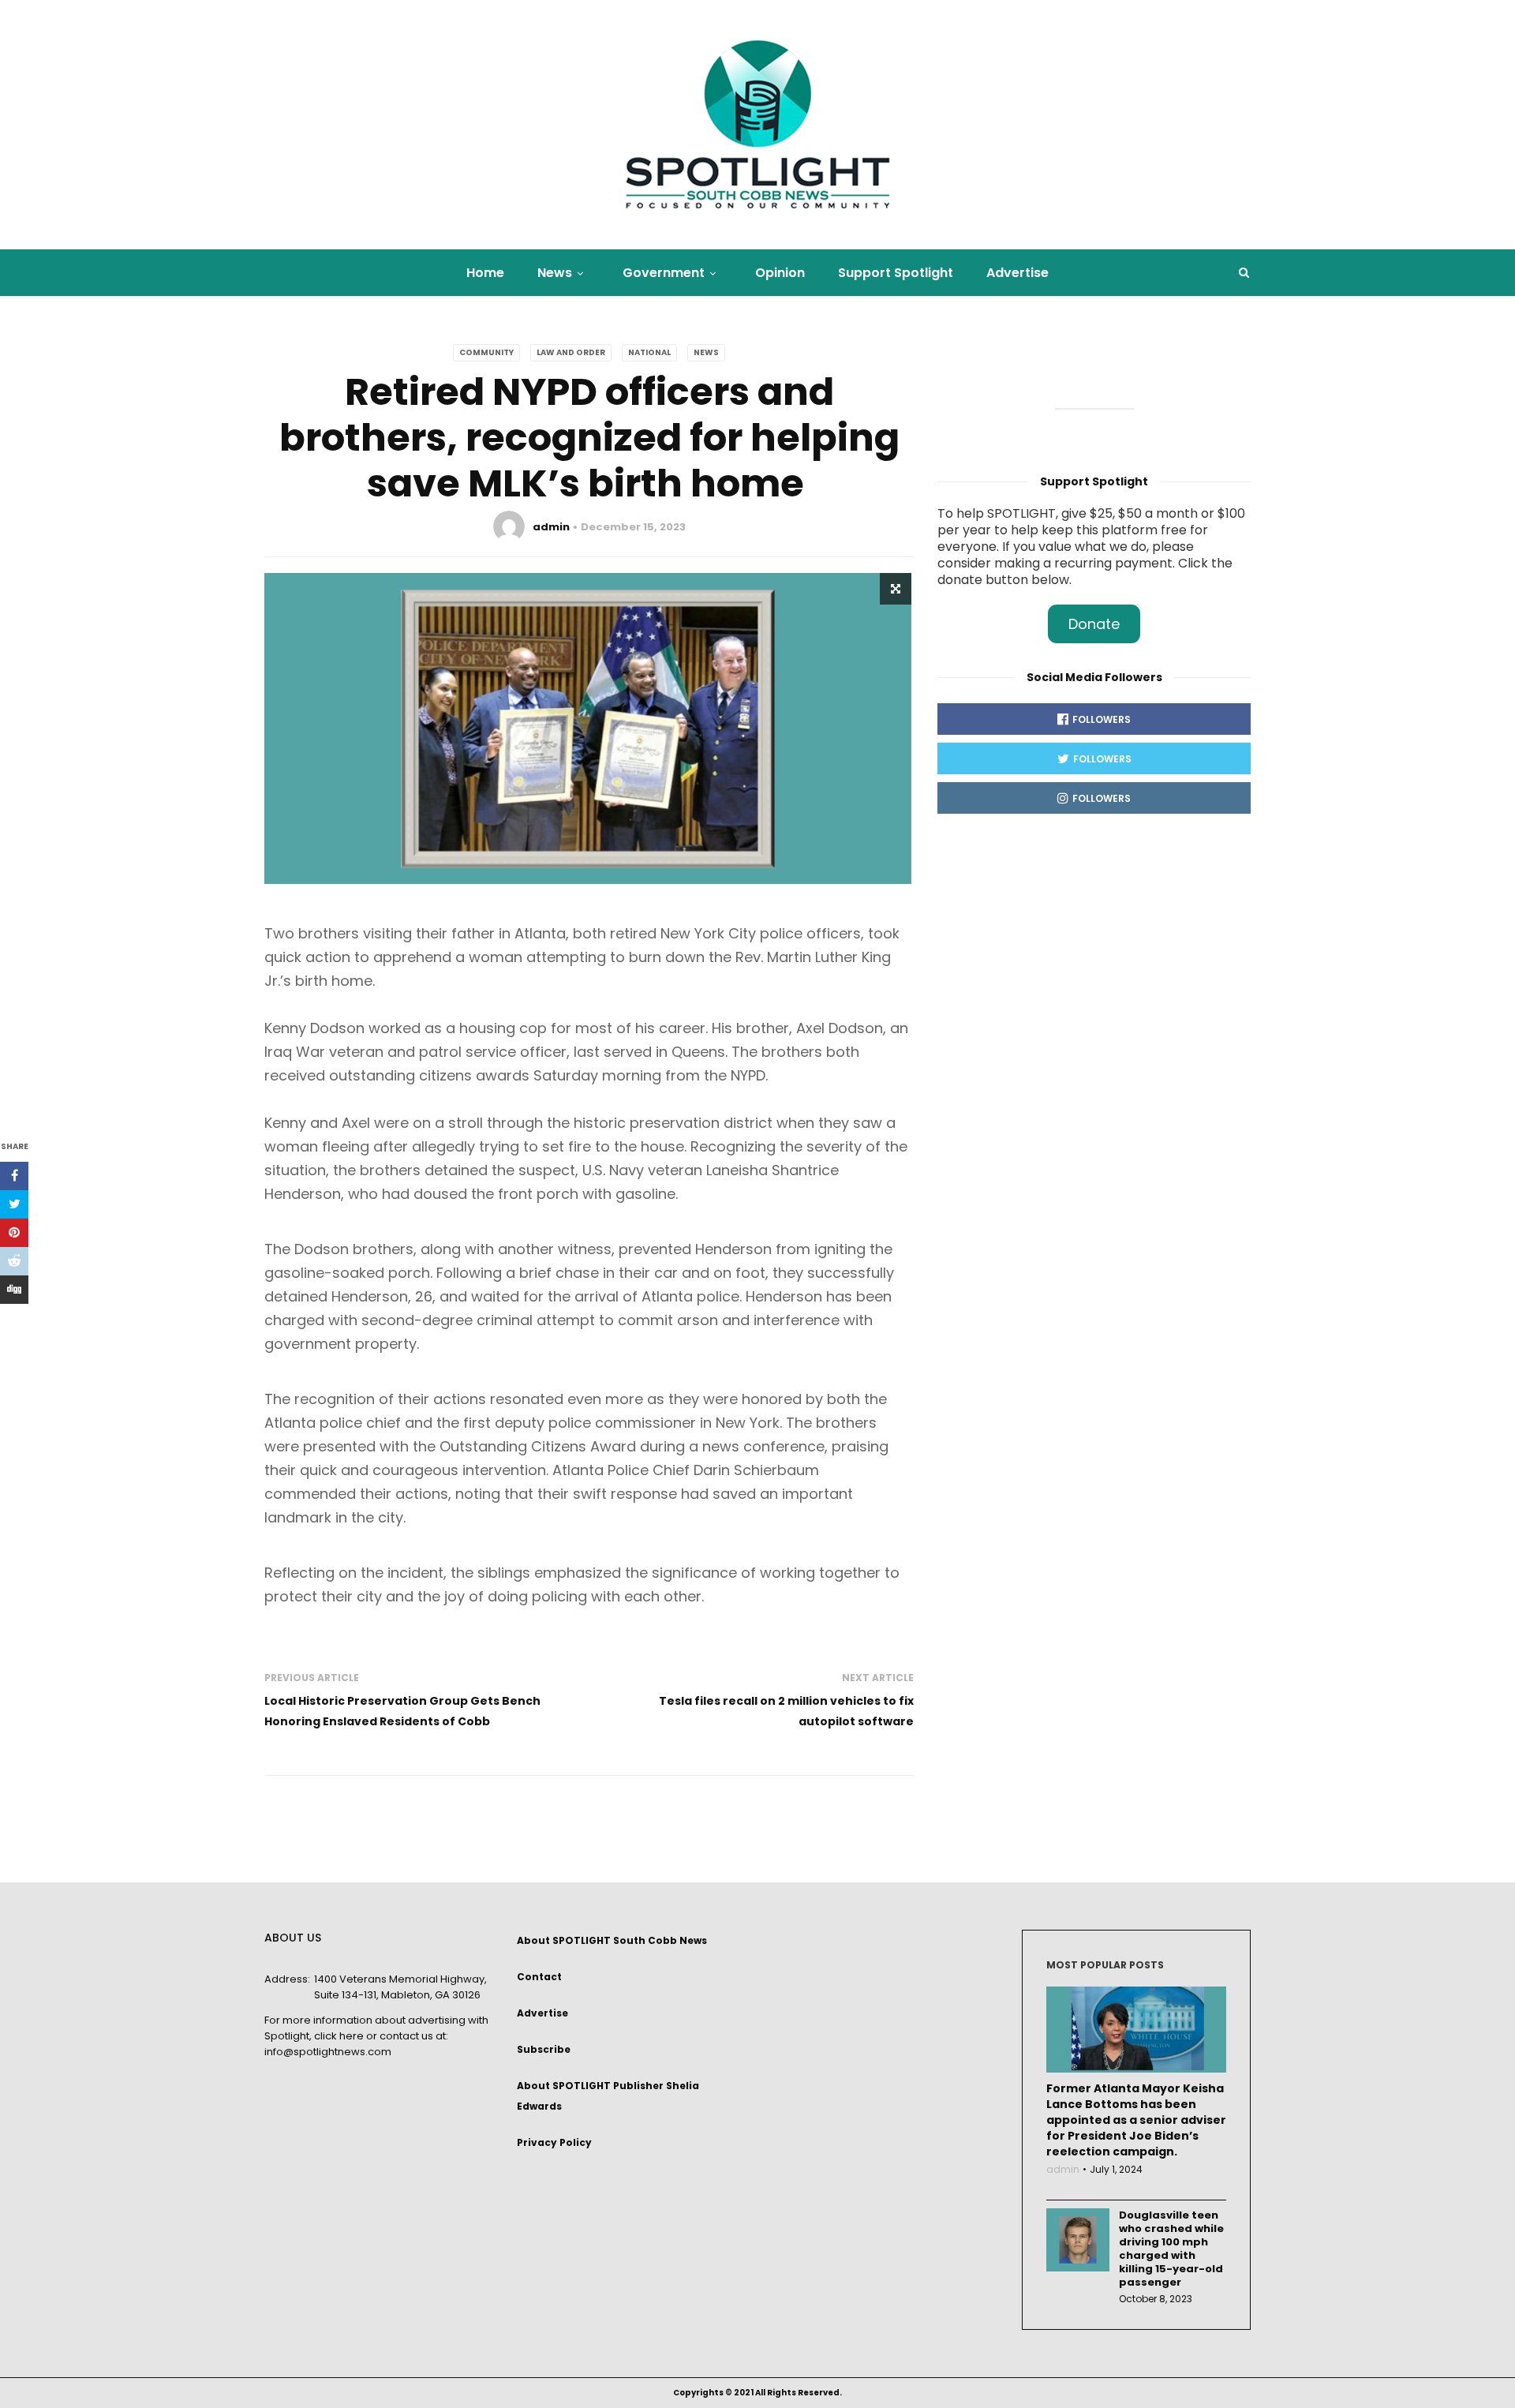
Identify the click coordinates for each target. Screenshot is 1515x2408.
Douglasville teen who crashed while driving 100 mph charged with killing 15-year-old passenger (1171, 2249)
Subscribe (544, 2049)
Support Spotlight (896, 273)
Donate (1094, 624)
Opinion (780, 273)
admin (551, 527)
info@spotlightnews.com (328, 2052)
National (649, 352)
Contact (539, 1977)
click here (339, 2036)
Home (485, 273)
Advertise (1017, 273)
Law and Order (571, 352)
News (555, 273)
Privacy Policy (554, 2142)
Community (486, 352)
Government (664, 273)
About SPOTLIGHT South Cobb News (612, 1940)
